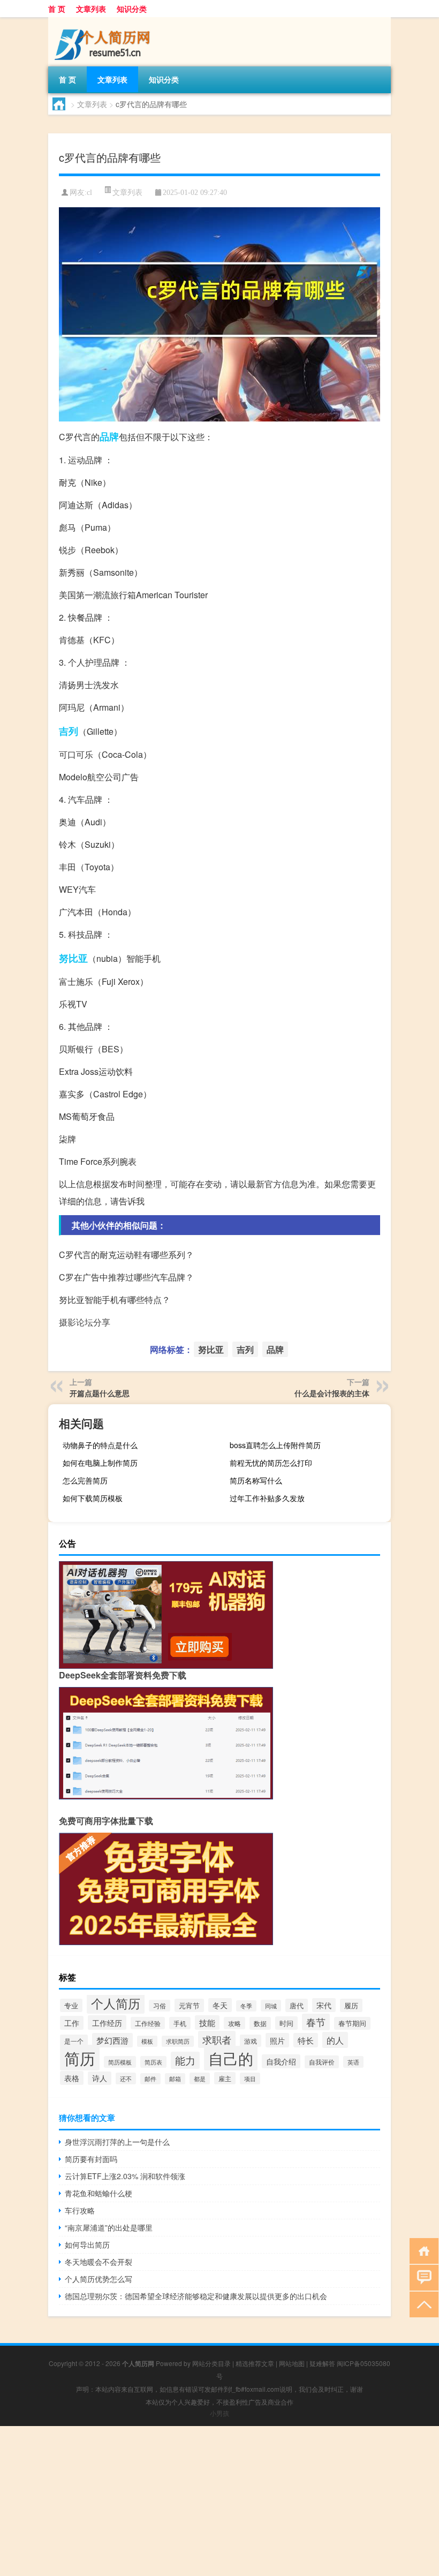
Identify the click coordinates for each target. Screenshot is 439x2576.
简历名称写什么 (256, 1480)
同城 (271, 2006)
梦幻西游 (112, 2040)
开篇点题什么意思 (100, 1393)
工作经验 (148, 2023)
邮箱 (175, 2079)
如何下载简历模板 (93, 1498)
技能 (207, 2023)
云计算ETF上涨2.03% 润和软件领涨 (125, 2176)
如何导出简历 (87, 2244)
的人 (335, 2040)
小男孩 (219, 2413)
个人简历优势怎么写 (99, 2279)
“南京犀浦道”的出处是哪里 (109, 2227)
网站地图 (292, 2363)
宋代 (324, 2005)
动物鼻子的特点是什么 (100, 1445)
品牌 (109, 436)
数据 (260, 2023)
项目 (250, 2078)
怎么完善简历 (85, 1480)
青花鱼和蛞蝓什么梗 (99, 2193)
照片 (277, 2040)
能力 (185, 2060)
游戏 (251, 2041)
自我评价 (322, 2062)
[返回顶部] (422, 2304)
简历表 (153, 2062)
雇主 (225, 2078)
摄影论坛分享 (85, 1322)
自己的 (231, 2058)
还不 (126, 2078)
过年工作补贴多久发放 (267, 1498)
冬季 (246, 2006)
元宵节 (189, 2005)
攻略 (234, 2023)
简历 (80, 2058)
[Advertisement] (219, 2501)
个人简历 (116, 2003)
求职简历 (178, 2041)
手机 (180, 2023)
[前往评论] (422, 2277)
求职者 (217, 2039)
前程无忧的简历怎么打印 (271, 1463)
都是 (200, 2078)
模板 (147, 2041)
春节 (316, 2022)
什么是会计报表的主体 (332, 1393)
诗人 (100, 2078)
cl (89, 193)
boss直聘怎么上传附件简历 (275, 1445)
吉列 (69, 731)
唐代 (297, 2005)
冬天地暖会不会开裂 (99, 2262)
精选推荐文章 (255, 2363)
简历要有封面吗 (91, 2159)
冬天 (220, 2005)
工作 (72, 2023)
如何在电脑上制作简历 (100, 1463)
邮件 (150, 2079)
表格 (72, 2078)
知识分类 (132, 9)
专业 (71, 2005)
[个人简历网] (104, 21)
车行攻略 (80, 2210)
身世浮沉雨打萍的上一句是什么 (117, 2142)
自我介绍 (281, 2061)
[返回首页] (422, 2250)
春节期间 (352, 2023)
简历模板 (120, 2062)
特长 (306, 2040)
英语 (353, 2062)
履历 (351, 2005)
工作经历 (107, 2023)
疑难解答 (322, 2363)
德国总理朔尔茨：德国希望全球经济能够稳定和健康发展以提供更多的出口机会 (196, 2296)
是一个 (74, 2041)
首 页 (57, 9)
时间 (286, 2023)
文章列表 (91, 9)
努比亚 (73, 958)
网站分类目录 (211, 2363)
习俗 (160, 2006)
